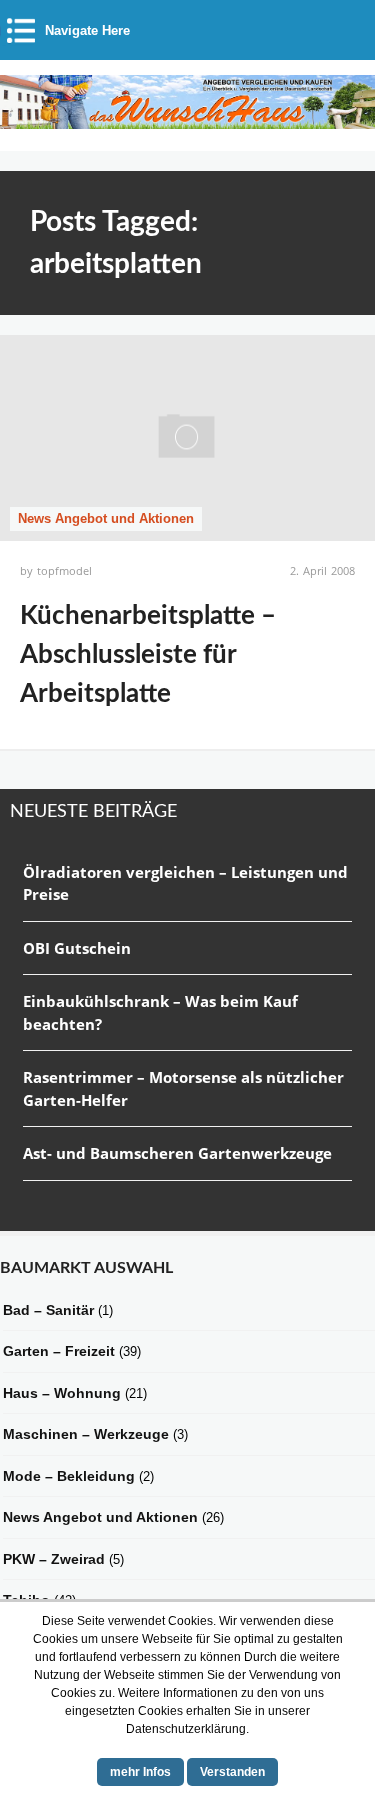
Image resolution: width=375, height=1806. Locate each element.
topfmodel (64, 570)
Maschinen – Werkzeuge (86, 1434)
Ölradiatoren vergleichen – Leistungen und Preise (185, 883)
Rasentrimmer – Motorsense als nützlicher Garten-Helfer (183, 1088)
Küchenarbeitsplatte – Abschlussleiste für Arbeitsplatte (148, 655)
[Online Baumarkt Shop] (187, 121)
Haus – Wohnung (62, 1393)
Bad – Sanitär (48, 1310)
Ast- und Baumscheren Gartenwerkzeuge (177, 1153)
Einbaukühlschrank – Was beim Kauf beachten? (160, 1012)
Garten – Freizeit (59, 1351)
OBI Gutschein (77, 948)
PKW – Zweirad (54, 1559)
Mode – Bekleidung (69, 1476)
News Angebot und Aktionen (106, 518)
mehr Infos (140, 1772)
